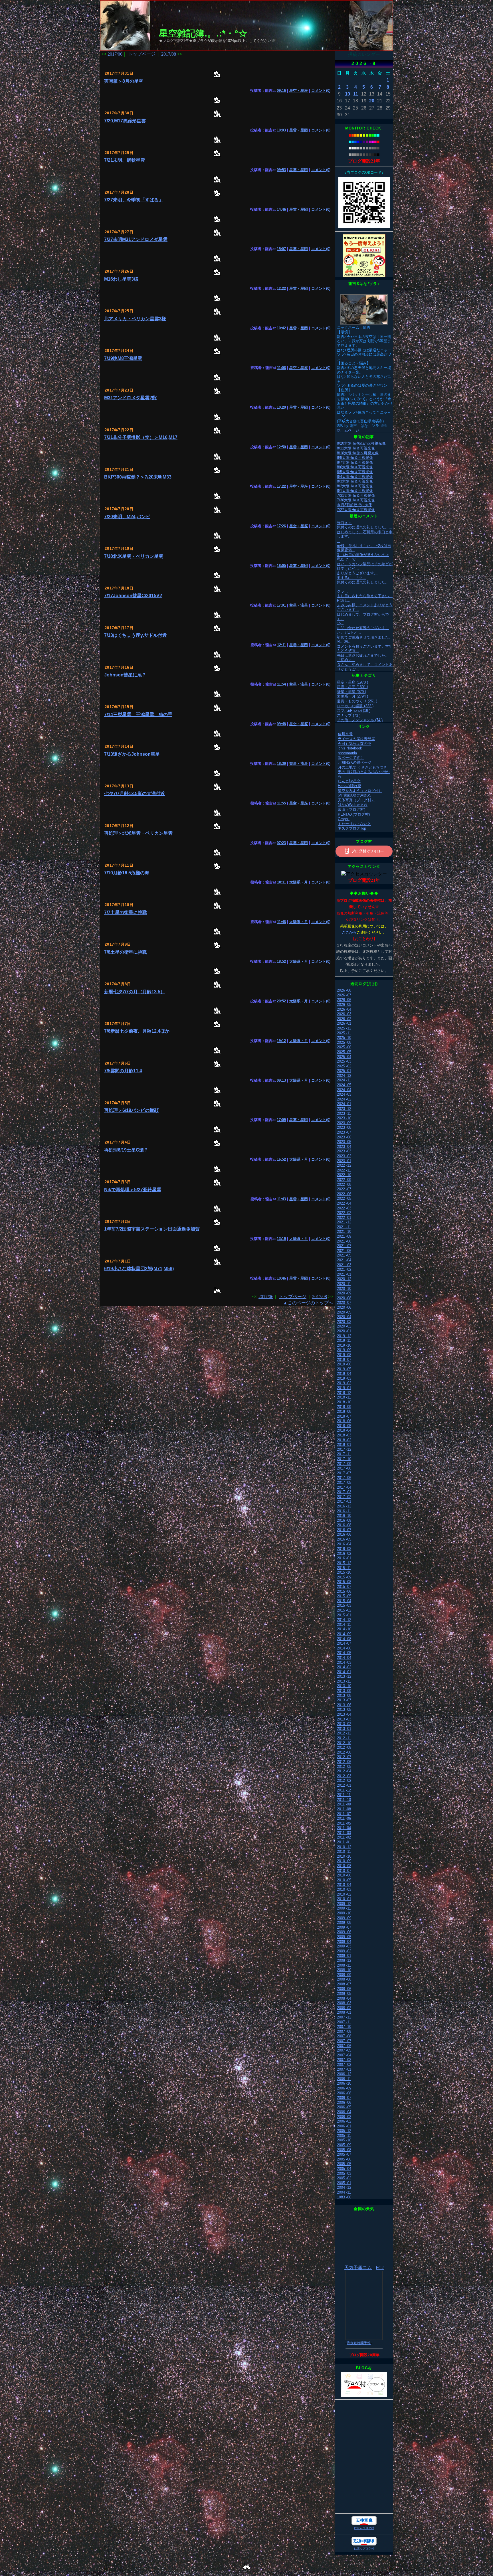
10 (347, 94)
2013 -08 (344, 1696)
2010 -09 (344, 1861)
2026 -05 (344, 1005)
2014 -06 (344, 1648)
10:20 (281, 407)
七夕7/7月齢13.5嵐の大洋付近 (135, 794)
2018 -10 (344, 1402)
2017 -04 (344, 1487)
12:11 (281, 645)
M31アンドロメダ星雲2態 (130, 398)
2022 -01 (344, 1218)
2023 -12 (344, 1109)
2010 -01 (344, 1899)
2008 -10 (344, 1970)
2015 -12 (344, 1563)
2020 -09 (344, 1293)
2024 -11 (344, 1080)
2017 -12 (344, 1449)
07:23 (281, 843)
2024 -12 (344, 1076)
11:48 (281, 922)
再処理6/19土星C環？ (126, 1150)
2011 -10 (344, 1800)
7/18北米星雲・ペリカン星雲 (134, 556)
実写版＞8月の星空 (124, 81)
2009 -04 (344, 1942)
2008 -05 (344, 1994)
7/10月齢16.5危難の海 (127, 873)
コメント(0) (321, 91)
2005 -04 (344, 2169)
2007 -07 (344, 2041)
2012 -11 (344, 1738)
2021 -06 (344, 1251)
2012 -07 (344, 1757)
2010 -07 (344, 1871)
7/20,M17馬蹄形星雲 (125, 121)
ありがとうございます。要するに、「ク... (357, 575)
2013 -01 (344, 1729)
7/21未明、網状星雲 (125, 160)
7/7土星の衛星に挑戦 (126, 912)
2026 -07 (344, 995)
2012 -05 (344, 1767)
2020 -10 (344, 1289)
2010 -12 (344, 1847)
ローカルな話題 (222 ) (355, 706)
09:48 (281, 724)
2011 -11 (344, 1795)
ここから (349, 932)
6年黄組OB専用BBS (355, 795)
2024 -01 (344, 1104)
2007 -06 (344, 2046)
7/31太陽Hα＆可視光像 (356, 495)
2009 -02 (344, 1951)
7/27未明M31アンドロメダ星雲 (136, 239)
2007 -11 (344, 2022)
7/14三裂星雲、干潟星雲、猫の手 (138, 715)
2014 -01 (344, 1672)
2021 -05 (344, 1255)
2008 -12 (344, 1960)
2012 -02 (344, 1780)
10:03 (281, 130)
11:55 (281, 803)
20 (372, 101)
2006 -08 (344, 2093)
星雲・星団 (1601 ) (352, 687)
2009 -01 (344, 1956)
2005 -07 (344, 2154)
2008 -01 (344, 2012)
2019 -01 (344, 1388)
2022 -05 (344, 1198)
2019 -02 (344, 1383)
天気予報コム (358, 2268)
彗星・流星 (299, 605)
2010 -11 (344, 1852)
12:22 (281, 288)
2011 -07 (344, 1814)
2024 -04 (344, 1090)
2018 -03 (344, 1435)
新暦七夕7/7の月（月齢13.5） (135, 992)
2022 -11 (344, 1170)
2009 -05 (344, 1937)
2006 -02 (344, 2121)
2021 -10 (344, 1232)
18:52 (281, 961)
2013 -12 (344, 1676)
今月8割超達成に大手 (355, 505)
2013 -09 (344, 1691)
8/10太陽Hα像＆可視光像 (358, 453)
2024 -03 (344, 1094)
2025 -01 (344, 1071)
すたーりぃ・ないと (354, 824)
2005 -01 (344, 2183)
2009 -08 (344, 1923)
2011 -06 (344, 1818)
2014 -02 (344, 1667)
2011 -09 (344, 1804)
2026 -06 (344, 1000)
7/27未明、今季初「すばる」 (134, 200)
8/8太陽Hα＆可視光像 (355, 458)
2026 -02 (344, 1019)
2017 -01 (344, 1501)
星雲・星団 (299, 130)
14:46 (281, 209)
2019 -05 (344, 1369)
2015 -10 (344, 1572)
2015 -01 (344, 1615)
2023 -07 (344, 1132)
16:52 (281, 1159)
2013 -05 (344, 1709)
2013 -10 (344, 1686)
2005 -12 (344, 2131)
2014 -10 (344, 1629)
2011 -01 (344, 1842)
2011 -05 (344, 1823)
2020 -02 (344, 1326)
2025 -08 (344, 1042)
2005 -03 (344, 2173)
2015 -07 (344, 1587)
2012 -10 (344, 1743)
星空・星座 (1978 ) (352, 682)
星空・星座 (299, 91)
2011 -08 (344, 1809)
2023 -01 (344, 1161)
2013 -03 (344, 1719)
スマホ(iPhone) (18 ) (354, 711)
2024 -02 (344, 1099)
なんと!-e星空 (349, 781)
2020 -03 (344, 1322)
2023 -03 (344, 1151)
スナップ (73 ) (349, 715)
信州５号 (345, 734)
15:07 (281, 249)
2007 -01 (344, 2069)
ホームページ (348, 430)
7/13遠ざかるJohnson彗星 (132, 754)
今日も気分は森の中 (354, 744)
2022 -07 (344, 1189)
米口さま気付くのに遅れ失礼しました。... (365, 525)
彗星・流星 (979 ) (351, 692)
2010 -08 (344, 1866)
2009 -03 (344, 1946)
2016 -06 (344, 1534)
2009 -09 (344, 1918)
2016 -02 (344, 1553)
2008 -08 (344, 1979)
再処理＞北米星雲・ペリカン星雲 (138, 833)
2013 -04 (344, 1714)
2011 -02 (344, 1837)
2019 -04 (344, 1374)
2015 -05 (344, 1596)
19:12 (281, 1041)
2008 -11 (344, 1965)
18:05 (281, 566)
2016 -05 (344, 1539)
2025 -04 (344, 1057)
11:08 (281, 368)
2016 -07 (344, 1530)
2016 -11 (344, 1511)
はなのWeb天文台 (353, 805)
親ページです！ (351, 758)
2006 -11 (344, 2079)
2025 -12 (344, 1028)
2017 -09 (344, 1464)
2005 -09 (344, 2145)
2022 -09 (344, 1180)
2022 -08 (344, 1184)
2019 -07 (344, 1360)
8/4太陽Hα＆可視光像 (355, 477)
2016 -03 (344, 1549)
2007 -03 (344, 2060)
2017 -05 (344, 1482)
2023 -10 (344, 1118)
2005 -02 (344, 2178)
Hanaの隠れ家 (349, 786)
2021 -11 (344, 1227)
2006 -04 (344, 2112)
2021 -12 (344, 1222)
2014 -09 (344, 1634)
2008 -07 (344, 1984)
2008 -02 (344, 2008)
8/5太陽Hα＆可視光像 (355, 472)
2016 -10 (344, 1516)
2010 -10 (344, 1856)
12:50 (281, 447)
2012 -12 (344, 1733)
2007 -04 (344, 2055)
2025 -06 (344, 1047)
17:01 (281, 605)
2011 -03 (344, 1833)
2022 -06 (344, 1194)
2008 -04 (344, 1998)
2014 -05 (344, 1653)
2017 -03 (344, 1492)
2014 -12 (344, 1620)
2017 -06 (344, 1478)
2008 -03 (344, 2003)
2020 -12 (344, 1279)
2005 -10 (344, 2140)
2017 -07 (344, 1473)
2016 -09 (344, 1520)
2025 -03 (344, 1061)
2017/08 (169, 54)
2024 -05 (344, 1085)
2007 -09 (344, 2031)
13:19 (281, 1239)
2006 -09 (344, 2088)
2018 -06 (344, 1421)
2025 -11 (344, 1033)
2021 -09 (344, 1236)
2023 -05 (344, 1142)
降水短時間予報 (359, 2343)
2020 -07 (344, 1303)
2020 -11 (344, 1284)
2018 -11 (344, 1397)
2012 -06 (344, 1762)
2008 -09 (344, 1975)
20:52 (281, 1001)
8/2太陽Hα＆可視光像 (355, 486)
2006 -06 (344, 2102)
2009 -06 (344, 1932)
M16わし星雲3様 (121, 279)
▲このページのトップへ (308, 1303)
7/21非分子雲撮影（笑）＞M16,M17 (141, 437)
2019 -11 (344, 1340)
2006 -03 (344, 2117)
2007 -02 (344, 2065)
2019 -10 (344, 1345)
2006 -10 (344, 2083)
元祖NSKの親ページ (355, 762)
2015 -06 (344, 1591)
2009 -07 (344, 1927)
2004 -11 (344, 2192)
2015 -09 (344, 1577)
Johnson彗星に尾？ (125, 675)
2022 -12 (344, 1165)
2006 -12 (344, 2074)
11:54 (281, 684)
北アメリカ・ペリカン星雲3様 (135, 319)
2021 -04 (344, 1260)
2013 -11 (344, 1681)
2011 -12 (344, 1790)
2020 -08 (344, 1298)
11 (356, 94)
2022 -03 (344, 1208)
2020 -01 (344, 1331)
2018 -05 (344, 1426)
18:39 (281, 764)
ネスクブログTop (352, 828)
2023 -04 (344, 1147)
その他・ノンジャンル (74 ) (360, 720)
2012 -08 (344, 1752)
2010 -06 (344, 1875)
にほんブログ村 (364, 2528)
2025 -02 (344, 1066)
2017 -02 (344, 1497)
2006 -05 (344, 2107)
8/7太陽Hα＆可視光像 (355, 462)
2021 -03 (344, 1265)
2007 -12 (344, 2017)
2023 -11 (344, 1113)
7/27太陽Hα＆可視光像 (356, 510)
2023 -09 (344, 1123)
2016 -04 (344, 1544)
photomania (347, 753)
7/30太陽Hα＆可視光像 (356, 500)
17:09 (281, 1120)
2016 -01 (344, 1558)
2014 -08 (344, 1639)
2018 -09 (344, 1407)
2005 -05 (344, 2164)
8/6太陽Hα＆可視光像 (355, 467)
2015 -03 (344, 1605)
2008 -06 (344, 1989)
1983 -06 (344, 2197)
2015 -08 (344, 1582)
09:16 (281, 91)
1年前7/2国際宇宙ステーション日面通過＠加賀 (152, 1229)
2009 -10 (344, 1913)
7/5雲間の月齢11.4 (123, 1071)
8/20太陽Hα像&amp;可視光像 (361, 443)
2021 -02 (344, 1269)
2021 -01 (344, 1274)
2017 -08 (344, 1468)
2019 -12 (344, 1336)
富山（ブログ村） (353, 809)
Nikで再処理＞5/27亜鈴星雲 (133, 1190)
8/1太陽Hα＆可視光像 (355, 491)
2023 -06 (344, 1137)
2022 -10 (344, 1175)
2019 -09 (344, 1350)
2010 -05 (344, 1880)
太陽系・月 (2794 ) (352, 696)
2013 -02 (344, 1724)
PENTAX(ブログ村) (354, 814)
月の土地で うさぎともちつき (362, 767)
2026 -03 (344, 1014)
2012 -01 (344, 1785)
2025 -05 (344, 1052)
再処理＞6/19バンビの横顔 (131, 1110)
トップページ (142, 54)
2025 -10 (344, 1038)
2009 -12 (344, 1904)
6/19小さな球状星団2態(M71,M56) (139, 1269)
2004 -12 (344, 2187)
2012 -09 (344, 1747)
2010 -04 (344, 1885)
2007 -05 (344, 2050)
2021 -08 (344, 1241)
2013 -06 (344, 1705)
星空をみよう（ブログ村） (360, 791)
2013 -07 (344, 1700)
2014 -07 (344, 1643)
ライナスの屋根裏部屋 (356, 739)
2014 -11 (344, 1625)
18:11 (281, 882)
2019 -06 (344, 1364)
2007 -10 (344, 2027)
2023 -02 (344, 1156)
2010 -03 (344, 1889)
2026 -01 (344, 1023)
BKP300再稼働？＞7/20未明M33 (138, 477)
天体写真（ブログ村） (356, 800)
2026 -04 (344, 1009)
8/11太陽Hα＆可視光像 (356, 448)
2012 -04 (344, 1771)
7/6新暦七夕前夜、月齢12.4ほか (137, 1031)
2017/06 (115, 54)
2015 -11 (344, 1568)
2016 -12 (344, 1506)
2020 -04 (344, 1317)
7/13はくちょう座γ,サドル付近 (136, 635)
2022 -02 (344, 1213)
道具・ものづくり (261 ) (357, 701)
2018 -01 (344, 1445)
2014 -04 (344, 1658)
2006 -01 (344, 2126)
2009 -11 (344, 1908)
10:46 (281, 1278)
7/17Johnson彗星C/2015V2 (133, 596)
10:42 (281, 328)
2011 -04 (344, 1828)
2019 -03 (344, 1378)
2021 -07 (344, 1246)
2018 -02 (344, 1440)
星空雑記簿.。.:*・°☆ (203, 33)
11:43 (281, 1199)
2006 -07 (344, 2098)
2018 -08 (344, 1411)
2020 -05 (344, 1312)
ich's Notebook (350, 748)
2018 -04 (344, 1430)
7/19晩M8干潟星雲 (123, 358)
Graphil (344, 819)
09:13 (281, 1080)
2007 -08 (344, 2036)
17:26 (281, 526)
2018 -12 (344, 1393)
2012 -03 (344, 1776)
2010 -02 (344, 1894)
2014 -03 (344, 1662)
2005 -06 (344, 2159)
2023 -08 (344, 1127)
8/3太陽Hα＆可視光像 (355, 481)
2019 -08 (344, 1355)
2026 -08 (344, 990)
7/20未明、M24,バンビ (127, 517)
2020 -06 (344, 1307)
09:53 (281, 170)
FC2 (380, 2268)
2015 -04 (344, 1601)
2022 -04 (344, 1203)
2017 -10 (344, 1459)
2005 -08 (344, 2150)
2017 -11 (344, 1454)
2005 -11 (344, 2136)
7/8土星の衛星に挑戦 (126, 952)
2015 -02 (344, 1610)
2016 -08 (344, 1525)
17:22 (281, 486)
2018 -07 (344, 1416)
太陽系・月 (299, 882)
